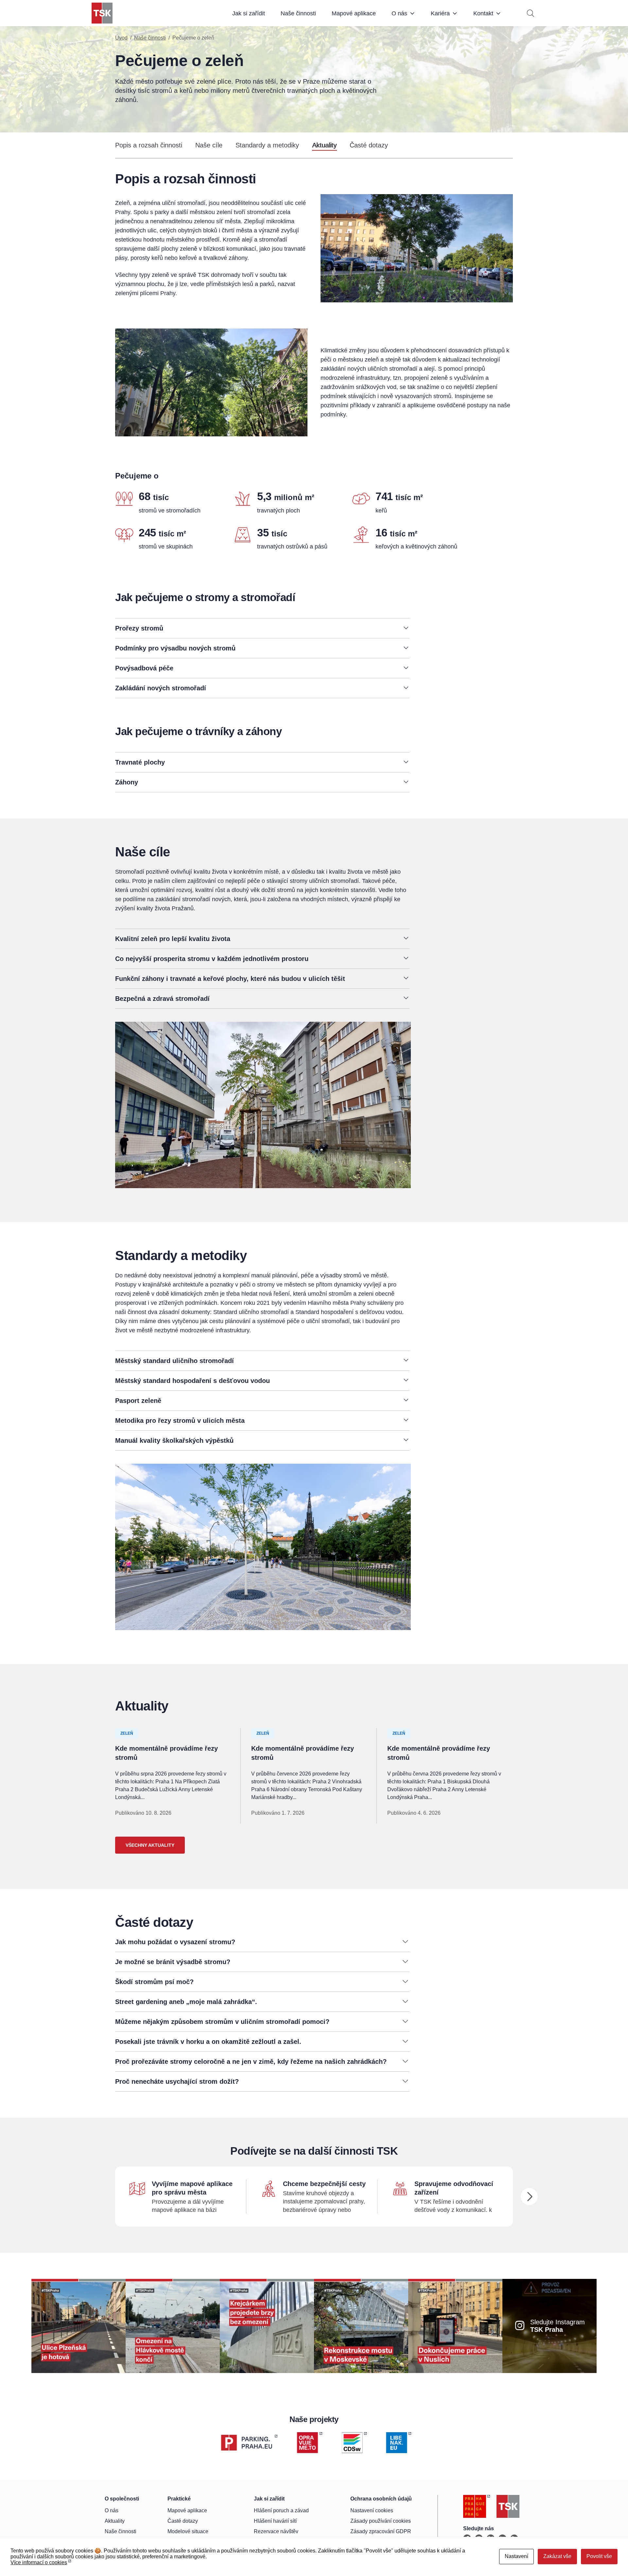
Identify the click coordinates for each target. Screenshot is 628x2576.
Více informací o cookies (39, 2562)
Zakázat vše (557, 2556)
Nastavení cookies (372, 2510)
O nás (399, 13)
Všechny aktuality (150, 1845)
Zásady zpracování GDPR (381, 2531)
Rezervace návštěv (276, 2531)
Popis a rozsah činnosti (149, 145)
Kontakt (483, 13)
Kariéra (440, 13)
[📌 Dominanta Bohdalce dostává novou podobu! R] (361, 2326)
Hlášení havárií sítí (275, 2521)
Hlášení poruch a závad (281, 2510)
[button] (262, 628)
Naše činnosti (298, 13)
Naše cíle (209, 145)
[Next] (529, 2197)
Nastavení (516, 2556)
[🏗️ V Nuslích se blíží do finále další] (455, 2326)
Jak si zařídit (249, 13)
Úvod (121, 38)
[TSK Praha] (102, 13)
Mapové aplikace (354, 13)
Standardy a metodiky (267, 145)
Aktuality (324, 145)
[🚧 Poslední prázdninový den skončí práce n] (173, 2326)
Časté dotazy (369, 145)
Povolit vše (599, 2556)
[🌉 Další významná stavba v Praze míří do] (267, 2326)
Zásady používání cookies (381, 2521)
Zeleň (127, 1733)
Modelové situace (188, 2531)
